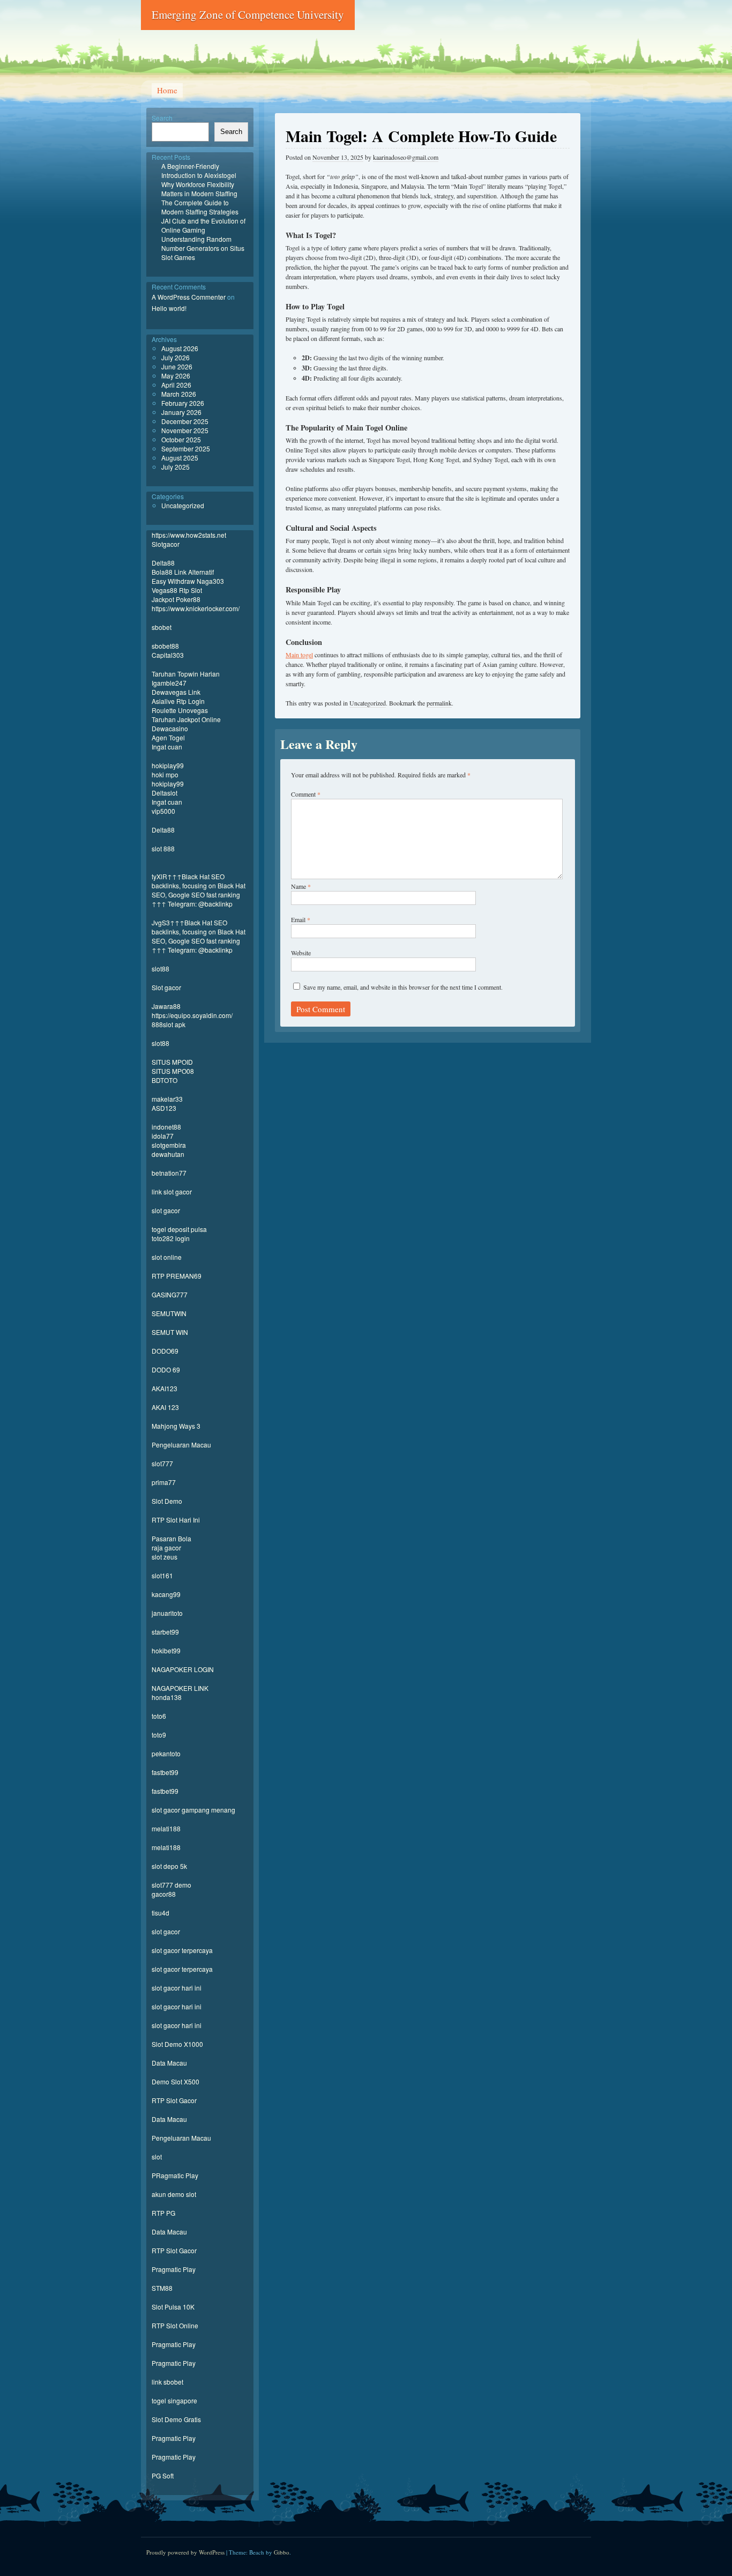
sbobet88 (165, 646)
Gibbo (282, 2552)
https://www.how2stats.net (189, 535)
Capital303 (168, 655)
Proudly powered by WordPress (185, 2552)
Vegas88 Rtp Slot (177, 590)
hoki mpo (165, 774)
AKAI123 (165, 1388)
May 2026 (176, 376)
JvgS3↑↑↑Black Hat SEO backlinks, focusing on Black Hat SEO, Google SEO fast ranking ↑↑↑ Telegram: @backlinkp (199, 936)
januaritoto (167, 1613)
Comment (306, 794)
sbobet (162, 627)
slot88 (160, 968)
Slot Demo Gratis (176, 2419)
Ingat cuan (167, 747)
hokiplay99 (168, 765)
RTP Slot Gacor (174, 2100)
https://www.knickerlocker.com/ (196, 608)
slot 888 (163, 848)
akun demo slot (174, 2194)
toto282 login (171, 1238)
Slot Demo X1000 (177, 2044)
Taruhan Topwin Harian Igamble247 (186, 678)
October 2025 (181, 439)
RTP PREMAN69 (177, 1276)
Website (301, 953)
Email (301, 919)
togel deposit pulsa (179, 1229)
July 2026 (175, 357)
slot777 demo (171, 1885)
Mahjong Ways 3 (176, 1426)
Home (167, 90)
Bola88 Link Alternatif (183, 572)
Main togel (299, 655)
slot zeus (165, 1557)
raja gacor (166, 1547)
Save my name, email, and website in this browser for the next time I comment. (403, 987)
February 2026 (183, 403)
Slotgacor (166, 544)
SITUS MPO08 (173, 1071)
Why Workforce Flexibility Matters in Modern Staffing (199, 189)
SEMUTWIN (169, 1313)
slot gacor (166, 1210)
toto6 (159, 1716)
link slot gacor (172, 1192)
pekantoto (166, 1753)
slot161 (162, 1575)
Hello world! (169, 308)
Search (162, 118)
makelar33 (167, 1099)
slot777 (162, 1463)
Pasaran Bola (171, 1538)
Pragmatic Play (174, 2269)
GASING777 (170, 1294)
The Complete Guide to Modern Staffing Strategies (200, 207)
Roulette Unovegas (180, 710)
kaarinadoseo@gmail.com (406, 157)
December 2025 (185, 421)
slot (157, 2156)
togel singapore (174, 2400)
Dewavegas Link (176, 692)
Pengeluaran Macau (181, 1445)
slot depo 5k (169, 1866)
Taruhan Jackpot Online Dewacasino (186, 724)
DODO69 (165, 1351)
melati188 (166, 1828)
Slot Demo (167, 1501)
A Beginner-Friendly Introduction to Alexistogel (199, 170)
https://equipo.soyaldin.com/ (192, 1015)
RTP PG (163, 2213)
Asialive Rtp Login (178, 701)
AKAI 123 (165, 1407)
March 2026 (179, 394)
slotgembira (169, 1145)
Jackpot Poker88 (176, 599)
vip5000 (163, 811)
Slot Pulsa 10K (173, 2307)
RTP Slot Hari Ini (176, 1520)
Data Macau (169, 2063)
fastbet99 (165, 1772)
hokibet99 (166, 1650)
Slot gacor (166, 987)
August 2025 (180, 458)
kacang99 (166, 1594)
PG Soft (163, 2475)
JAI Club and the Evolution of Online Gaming (203, 225)
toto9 (159, 1735)
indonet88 (166, 1127)
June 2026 (177, 366)
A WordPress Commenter (189, 297)
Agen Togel (168, 737)
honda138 (167, 1697)
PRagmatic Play (175, 2175)
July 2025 (175, 467)
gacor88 (164, 1894)
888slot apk (169, 1024)
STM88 (162, 2288)
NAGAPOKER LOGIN (183, 1669)
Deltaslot (165, 793)
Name (301, 886)
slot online (167, 1257)
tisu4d (160, 1913)
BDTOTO (165, 1080)
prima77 (164, 1482)
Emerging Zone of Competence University (248, 14)
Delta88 (163, 563)
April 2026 (176, 385)
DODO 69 (166, 1369)
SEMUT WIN (170, 1332)
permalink (439, 703)
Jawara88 (166, 1006)
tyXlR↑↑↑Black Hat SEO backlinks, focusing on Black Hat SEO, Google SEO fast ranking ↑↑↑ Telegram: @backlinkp (199, 890)
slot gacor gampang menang (193, 1810)
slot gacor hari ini (177, 1988)
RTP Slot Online (175, 2325)
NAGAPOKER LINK (180, 1688)
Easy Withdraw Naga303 (188, 581)
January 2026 (181, 412)
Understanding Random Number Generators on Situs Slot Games (203, 248)
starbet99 (165, 1632)
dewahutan (168, 1154)
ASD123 (164, 1108)
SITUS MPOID (172, 1062)
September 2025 (186, 448)
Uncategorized (368, 703)
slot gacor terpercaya (182, 1950)
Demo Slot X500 (175, 2081)
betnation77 (169, 1173)
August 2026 (180, 348)
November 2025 (185, 430)
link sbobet (167, 2382)
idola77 (163, 1136)
